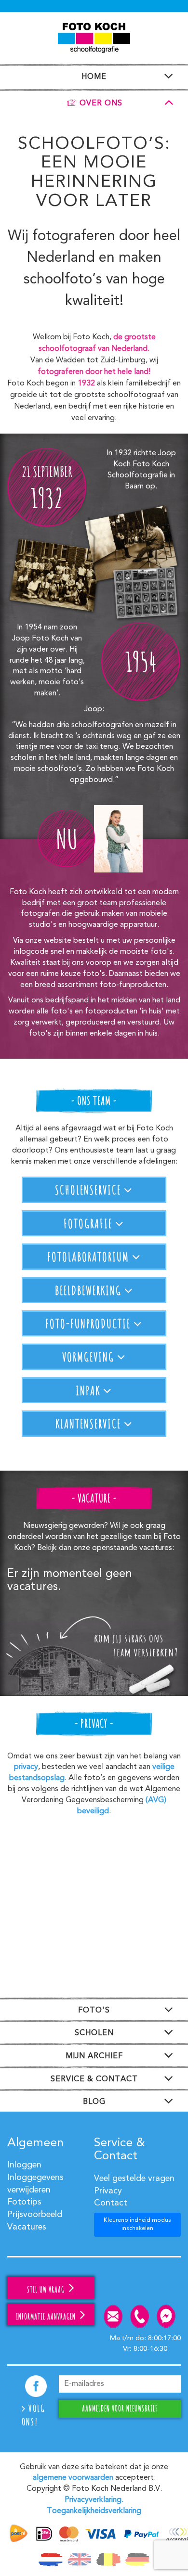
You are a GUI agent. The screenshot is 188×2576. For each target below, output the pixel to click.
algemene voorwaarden (73, 2478)
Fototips (24, 2202)
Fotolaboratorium (90, 1256)
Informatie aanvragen (47, 2317)
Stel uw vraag (47, 2290)
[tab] (94, 75)
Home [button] (94, 77)
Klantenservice (90, 1423)
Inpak (89, 1390)
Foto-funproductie (89, 1323)
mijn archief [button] (94, 2056)
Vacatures (27, 2227)
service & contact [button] (94, 2079)
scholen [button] (94, 2033)
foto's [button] (94, 2011)
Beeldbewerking (90, 1290)
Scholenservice (89, 1190)
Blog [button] (94, 2102)
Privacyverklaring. (94, 2500)
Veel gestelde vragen (134, 2179)
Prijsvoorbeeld (35, 2215)
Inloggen (24, 2165)
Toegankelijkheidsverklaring (94, 2511)
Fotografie (89, 1223)
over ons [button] (101, 103)
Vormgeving (90, 1357)
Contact (111, 2203)
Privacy (108, 2191)
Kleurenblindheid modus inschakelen (137, 2224)
